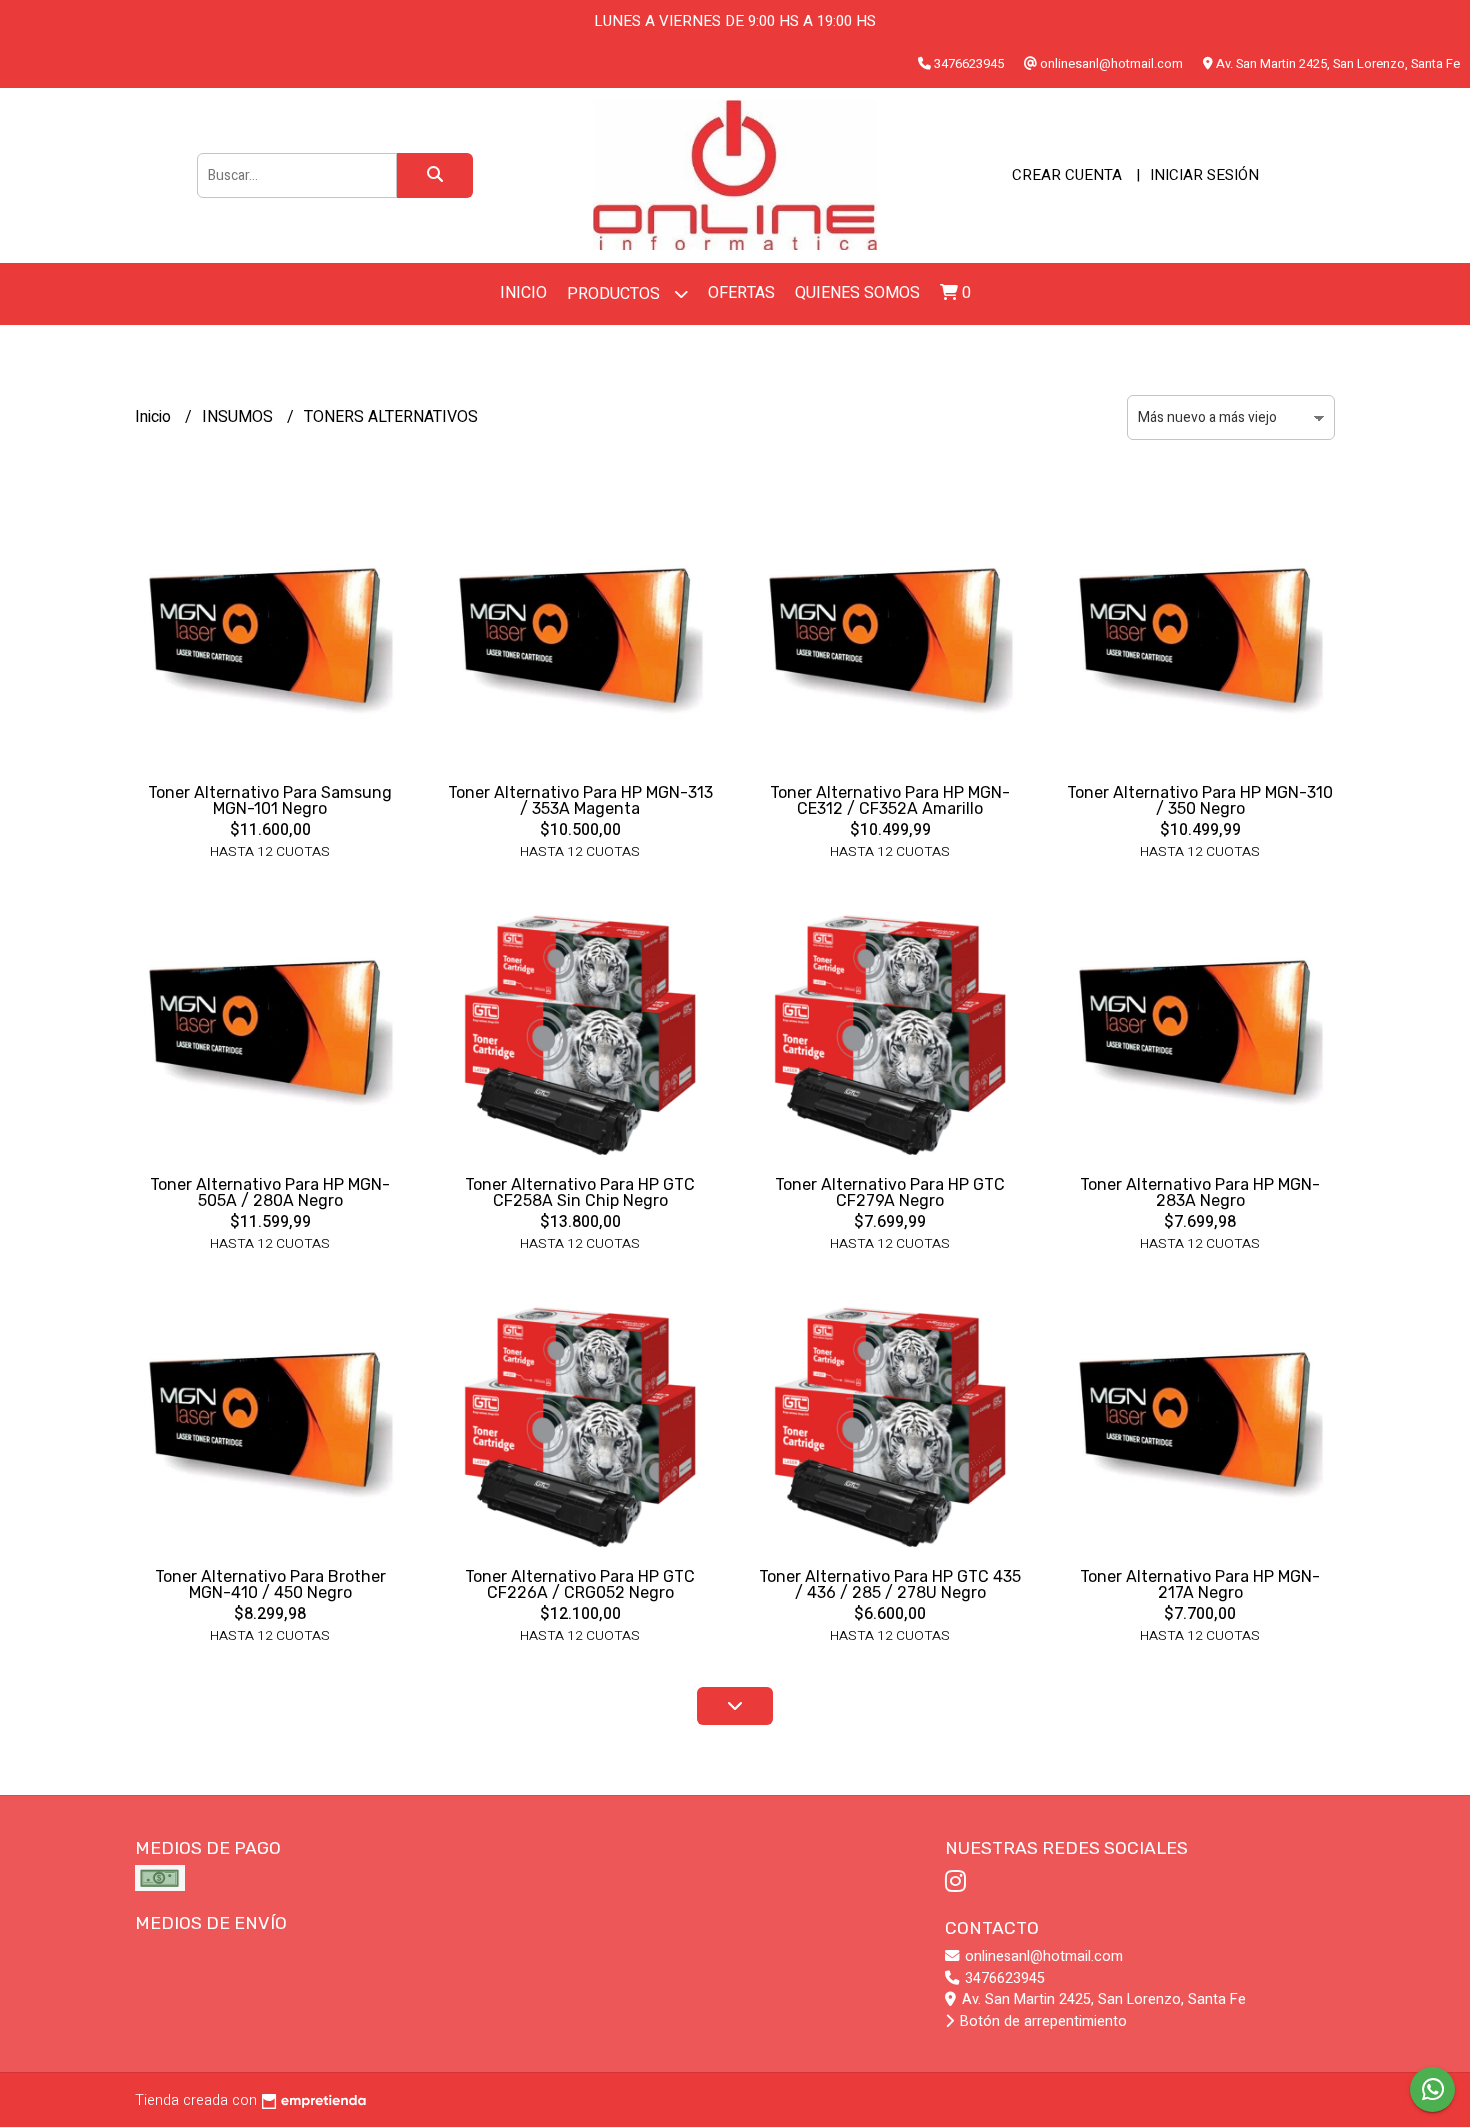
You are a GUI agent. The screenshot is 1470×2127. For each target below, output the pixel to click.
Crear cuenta (1067, 175)
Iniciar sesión (1204, 175)
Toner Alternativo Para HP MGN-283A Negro (1200, 1192)
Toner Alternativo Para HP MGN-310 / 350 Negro (1200, 800)
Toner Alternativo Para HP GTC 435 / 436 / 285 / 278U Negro (890, 1584)
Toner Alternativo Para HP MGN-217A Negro (1200, 1584)
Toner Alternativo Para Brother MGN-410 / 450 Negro (270, 1584)
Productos (615, 294)
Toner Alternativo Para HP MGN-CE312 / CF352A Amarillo (890, 800)
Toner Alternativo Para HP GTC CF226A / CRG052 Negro (580, 1584)
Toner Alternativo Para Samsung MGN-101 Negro (270, 800)
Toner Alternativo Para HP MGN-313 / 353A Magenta (580, 800)
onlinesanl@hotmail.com (1042, 1956)
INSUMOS (239, 417)
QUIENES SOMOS (857, 293)
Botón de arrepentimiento (1041, 2021)
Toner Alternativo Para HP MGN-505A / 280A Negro (270, 1192)
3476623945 (1003, 1978)
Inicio (523, 293)
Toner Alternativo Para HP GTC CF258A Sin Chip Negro (580, 1192)
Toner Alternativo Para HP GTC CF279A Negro (890, 1192)
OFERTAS (741, 293)
